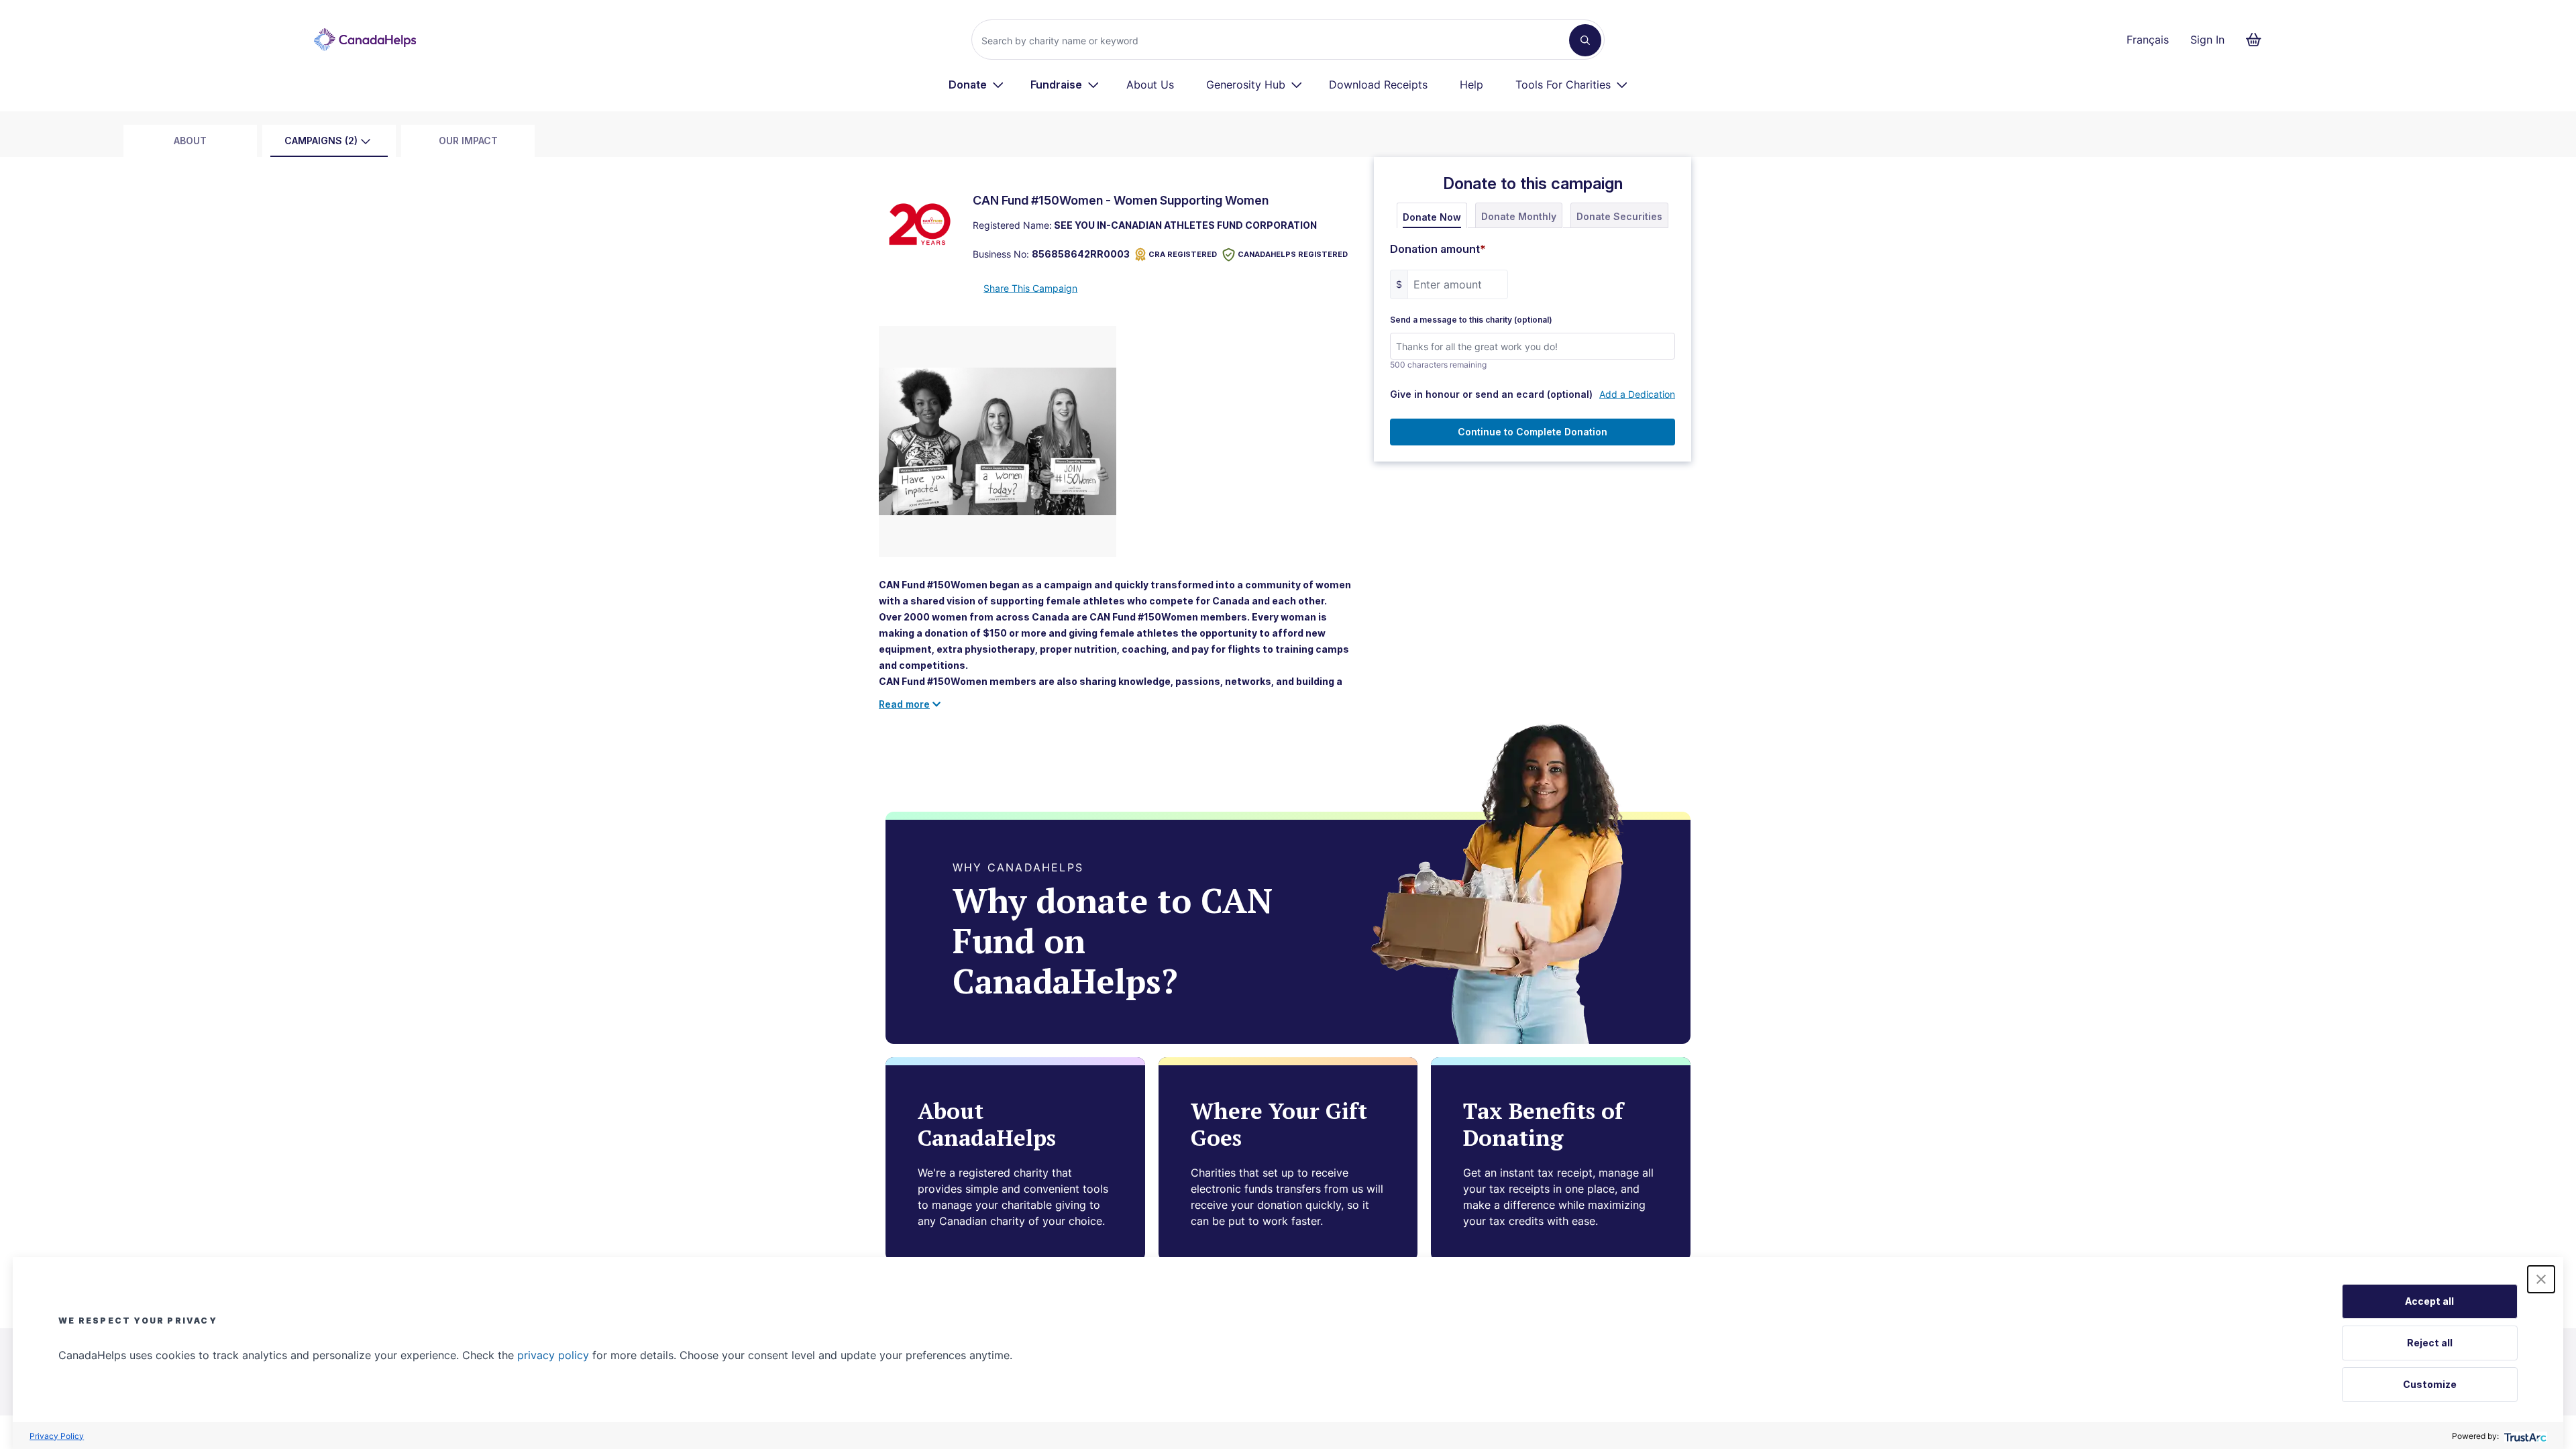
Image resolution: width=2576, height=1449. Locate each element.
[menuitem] (976, 85)
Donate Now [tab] (1432, 217)
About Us (1150, 85)
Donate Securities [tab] (1619, 216)
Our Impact (468, 141)
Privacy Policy (57, 1436)
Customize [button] (2430, 1384)
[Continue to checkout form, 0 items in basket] (2258, 40)
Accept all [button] (2429, 1301)
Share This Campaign (1030, 288)
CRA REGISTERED (1183, 254)
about (190, 141)
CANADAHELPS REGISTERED (1293, 254)
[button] (2541, 1279)
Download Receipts (1378, 85)
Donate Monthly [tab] (1519, 216)
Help (1471, 85)
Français (2148, 40)
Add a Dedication (1637, 394)
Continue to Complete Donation (1533, 432)
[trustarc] (2524, 1436)
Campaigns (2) (321, 141)
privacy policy (553, 1355)
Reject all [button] (2430, 1343)
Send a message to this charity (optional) (1471, 320)
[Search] (1585, 40)
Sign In (2207, 40)
